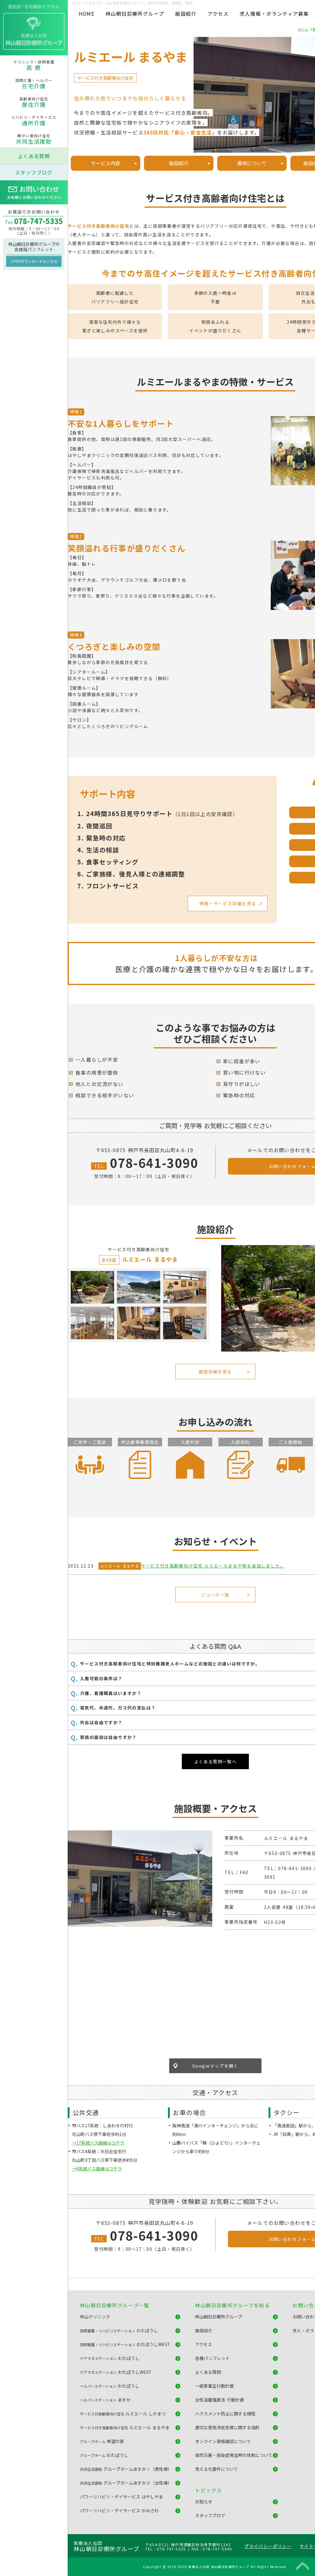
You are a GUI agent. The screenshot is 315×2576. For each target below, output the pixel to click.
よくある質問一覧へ (215, 1761)
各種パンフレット (212, 2358)
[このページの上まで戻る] (303, 2566)
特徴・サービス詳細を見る (228, 903)
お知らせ (204, 2502)
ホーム (303, 29)
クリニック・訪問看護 (34, 65)
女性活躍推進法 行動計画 (219, 2400)
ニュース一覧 (215, 1595)
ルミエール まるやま (120, 1566)
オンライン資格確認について (223, 2441)
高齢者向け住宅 (34, 102)
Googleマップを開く (215, 2066)
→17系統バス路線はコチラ (98, 2143)
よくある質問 (34, 156)
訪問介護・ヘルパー (34, 84)
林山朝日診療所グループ (135, 14)
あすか (105, 2400)
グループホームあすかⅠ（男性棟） (126, 2469)
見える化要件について (217, 2469)
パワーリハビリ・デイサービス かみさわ (119, 2510)
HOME (87, 14)
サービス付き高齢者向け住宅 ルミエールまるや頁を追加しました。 (213, 1566)
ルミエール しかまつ (123, 2414)
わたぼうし (119, 2330)
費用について (252, 163)
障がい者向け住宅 (34, 139)
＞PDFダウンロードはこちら (34, 261)
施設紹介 (186, 14)
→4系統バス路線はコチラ (97, 2169)
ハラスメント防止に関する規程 (225, 2414)
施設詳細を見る (215, 1372)
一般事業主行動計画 (214, 2386)
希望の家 (102, 2441)
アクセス (218, 14)
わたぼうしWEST (125, 2344)
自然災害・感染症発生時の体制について (234, 2455)
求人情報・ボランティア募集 (274, 14)
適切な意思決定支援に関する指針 (227, 2427)
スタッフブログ (34, 172)
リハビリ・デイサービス (34, 121)
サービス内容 (106, 163)
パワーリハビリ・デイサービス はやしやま (122, 2497)
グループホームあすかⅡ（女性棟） (126, 2483)
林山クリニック (95, 2317)
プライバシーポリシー (268, 2546)
